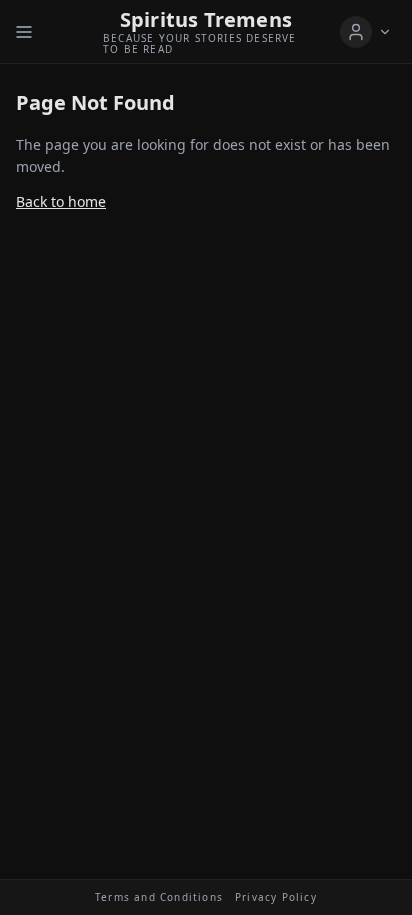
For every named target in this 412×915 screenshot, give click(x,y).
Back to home (61, 201)
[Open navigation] (24, 32)
